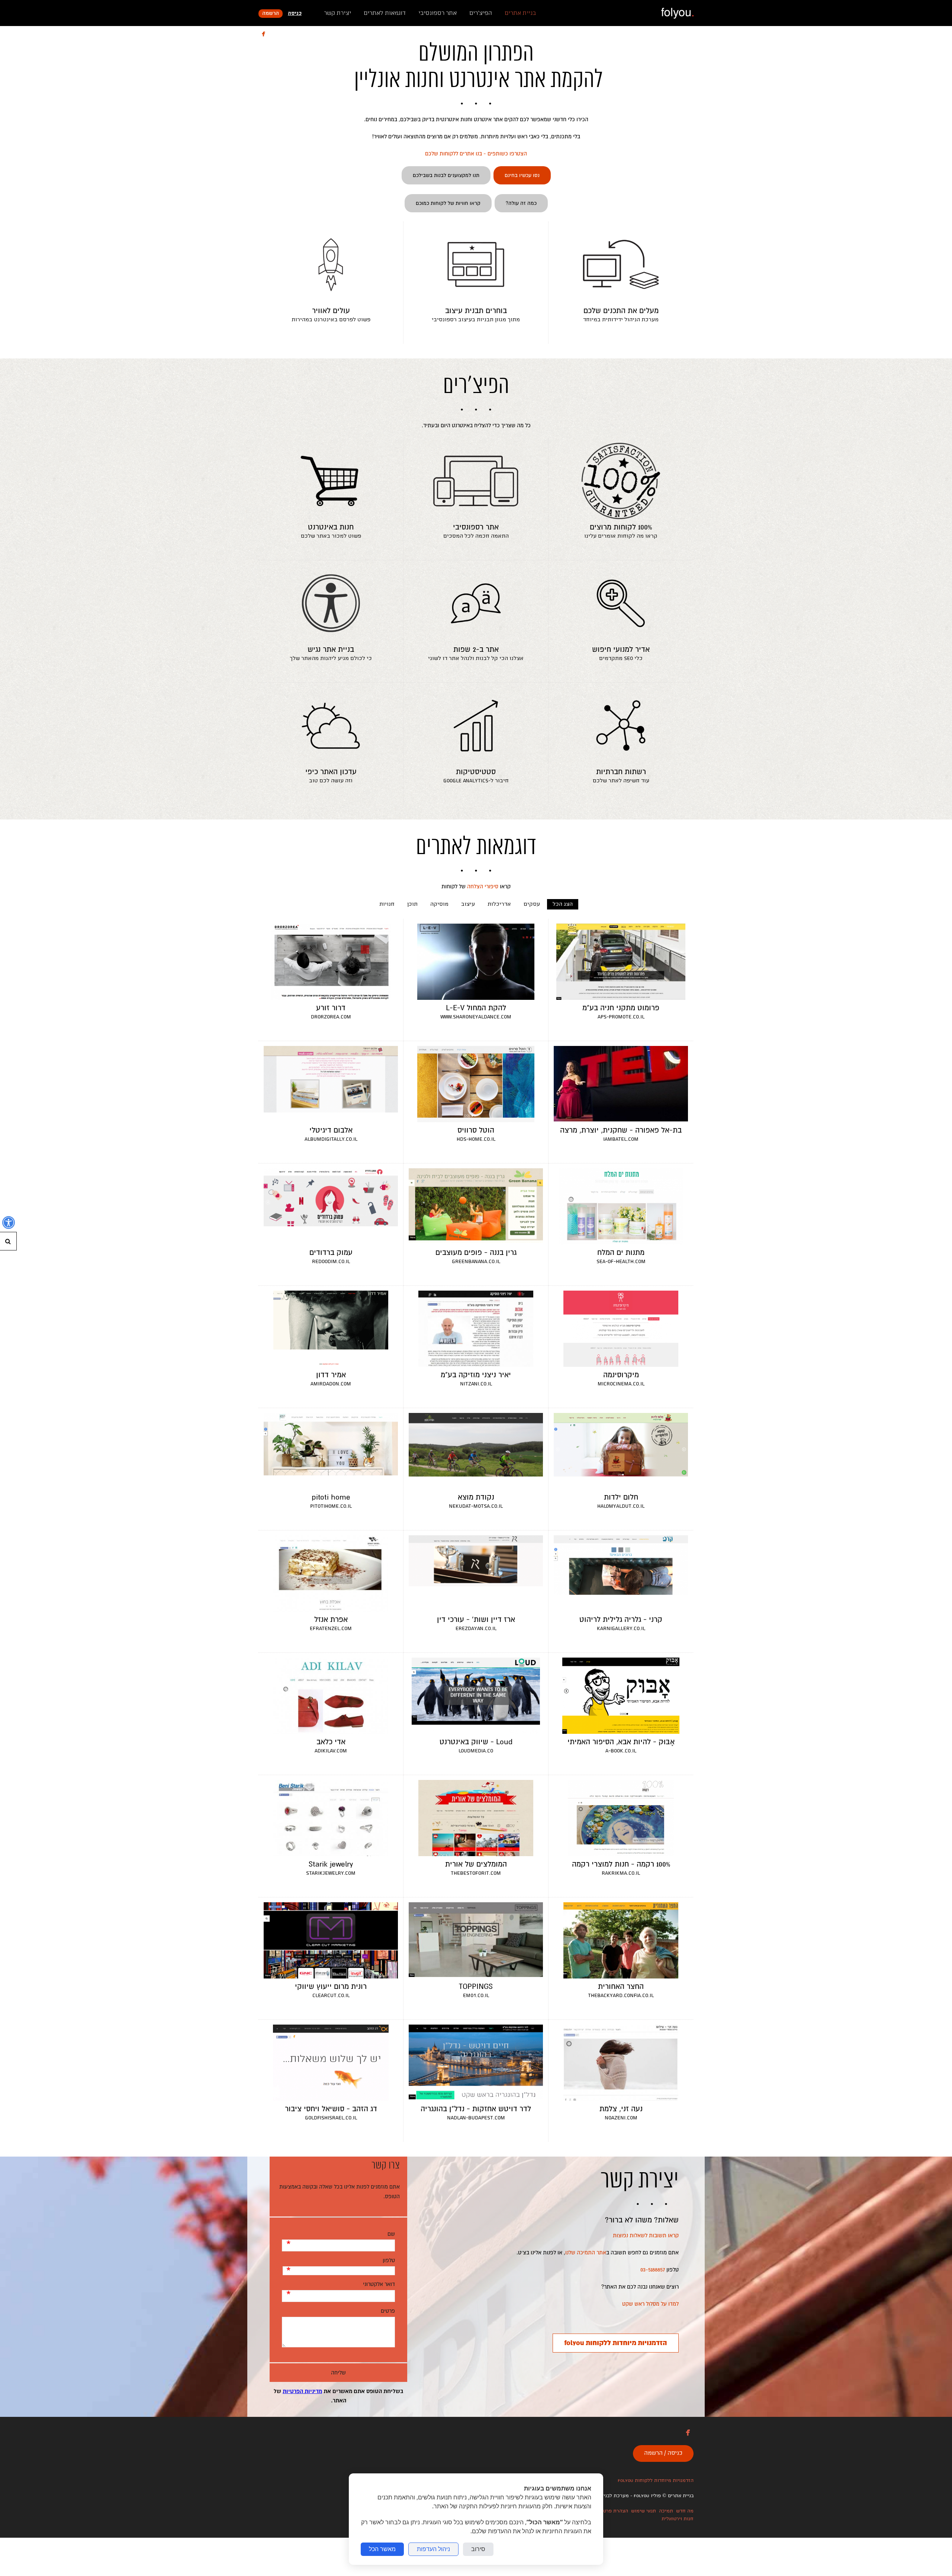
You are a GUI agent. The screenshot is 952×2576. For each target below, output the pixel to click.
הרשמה (271, 14)
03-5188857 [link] (653, 2270)
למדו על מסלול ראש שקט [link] (650, 2304)
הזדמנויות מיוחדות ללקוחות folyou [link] (616, 2343)
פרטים (388, 2311)
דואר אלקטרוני (379, 2284)
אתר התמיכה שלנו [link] (586, 2253)
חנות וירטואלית (678, 2519)
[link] (677, 13)
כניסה (295, 14)
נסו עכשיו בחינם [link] (522, 175)
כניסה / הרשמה (663, 2453)
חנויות (387, 904)
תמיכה (666, 2511)
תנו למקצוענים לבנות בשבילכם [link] (446, 175)
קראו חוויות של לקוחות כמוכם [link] (448, 203)
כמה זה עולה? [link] (521, 203)
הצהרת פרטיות (612, 2511)
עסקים (532, 904)
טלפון (389, 2260)
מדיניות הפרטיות (302, 2391)
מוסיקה (439, 904)
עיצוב (468, 904)
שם (391, 2234)
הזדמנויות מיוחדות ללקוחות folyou (656, 2481)
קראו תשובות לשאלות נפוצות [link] (646, 2235)
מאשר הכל (382, 2549)
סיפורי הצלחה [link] (483, 886)
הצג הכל (563, 904)
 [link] (263, 34)
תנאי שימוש (644, 2511)
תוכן (412, 904)
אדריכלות (499, 904)
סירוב (478, 2549)
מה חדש (685, 2511)
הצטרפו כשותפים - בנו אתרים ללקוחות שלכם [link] (476, 154)
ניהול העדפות (433, 2549)
